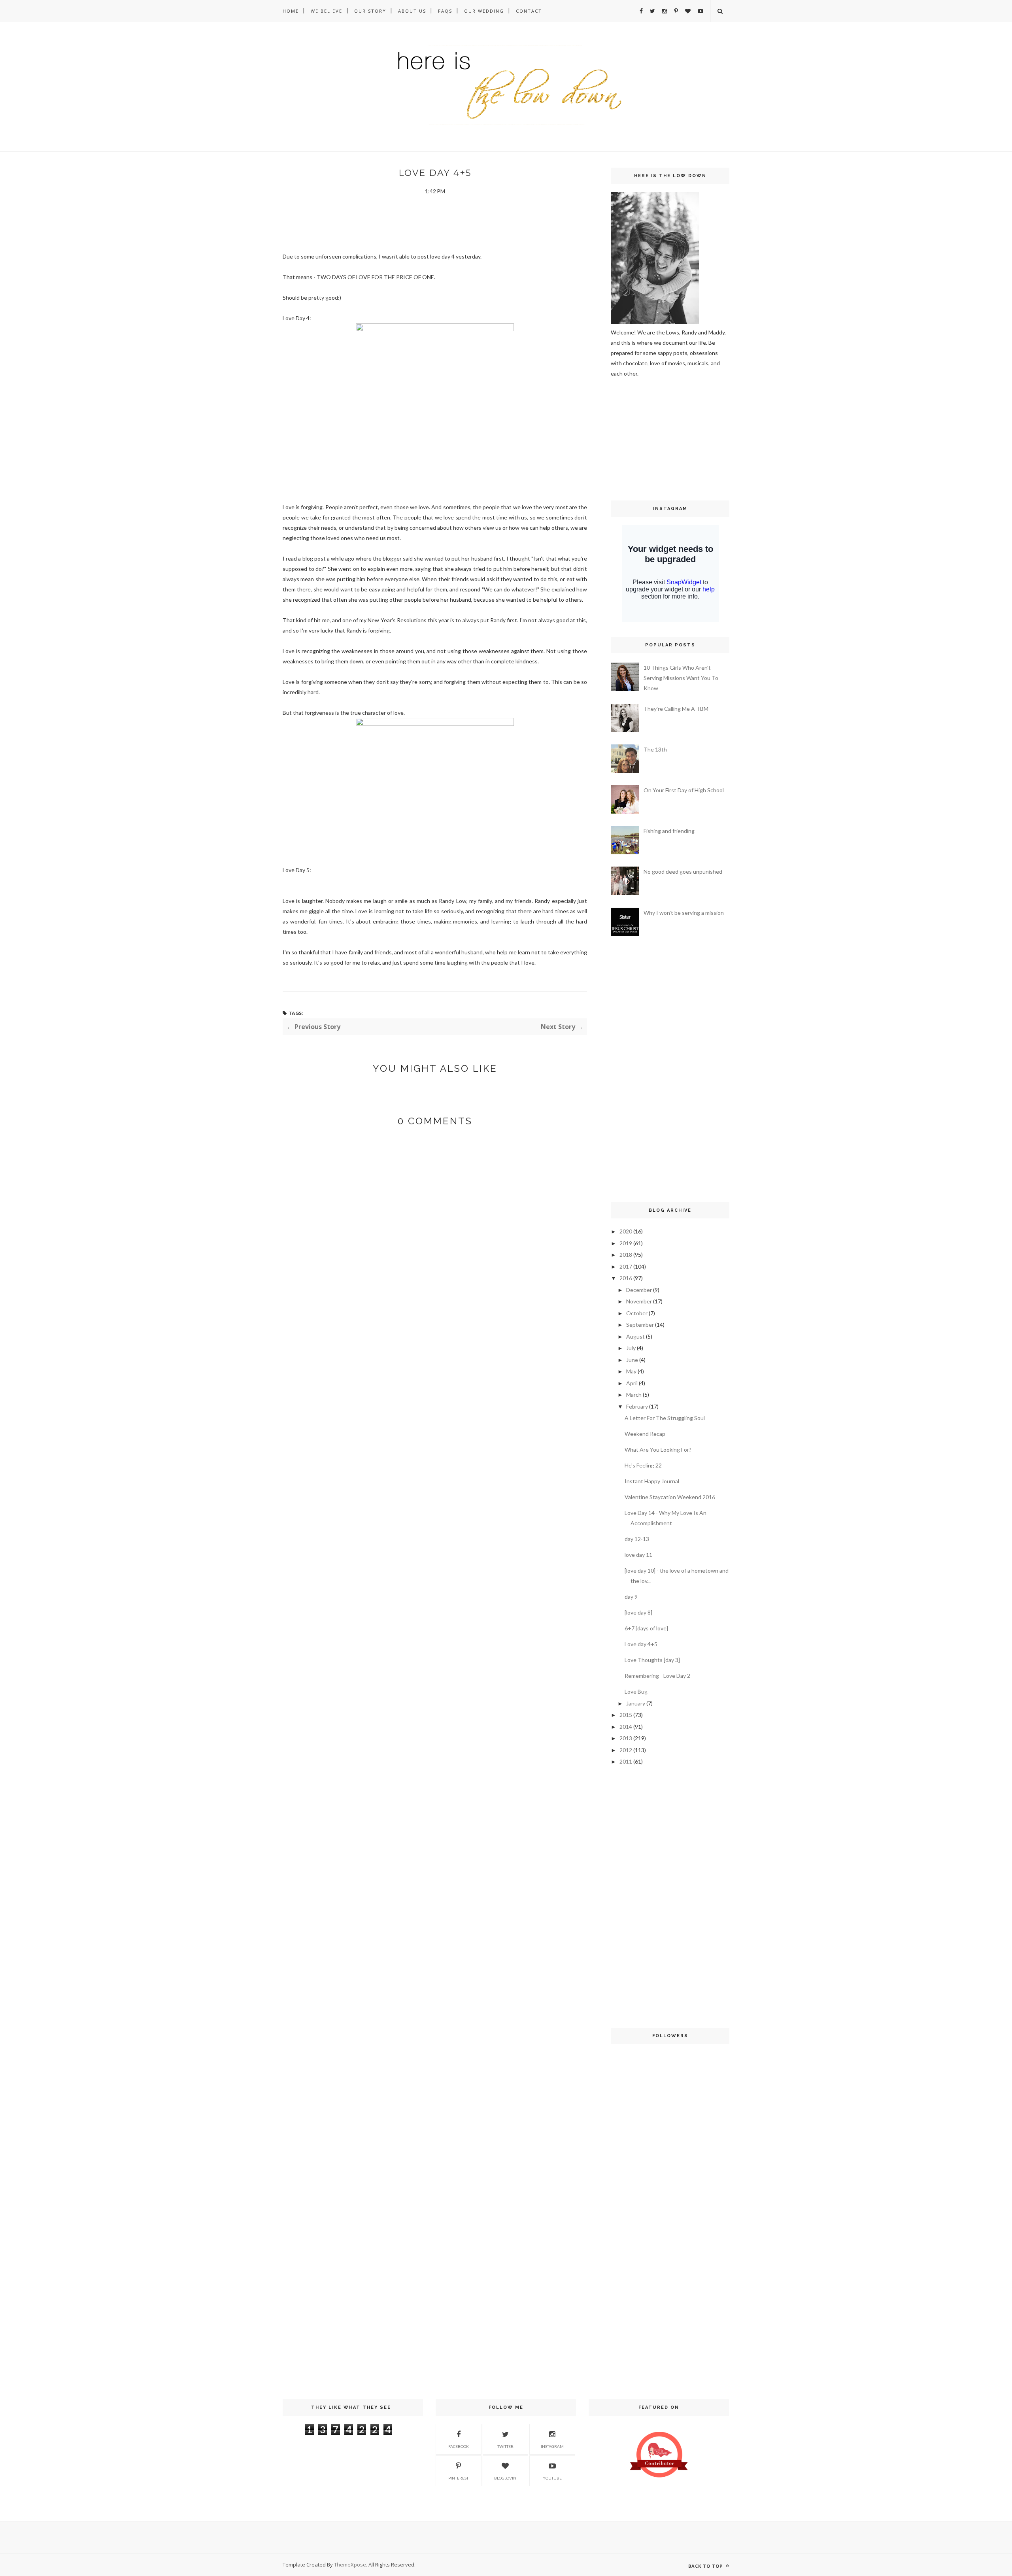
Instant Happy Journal (652, 1481)
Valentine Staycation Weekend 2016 (670, 1497)
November (639, 1301)
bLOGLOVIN (505, 2478)
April (632, 1383)
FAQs (445, 11)
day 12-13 (637, 1539)
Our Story (370, 11)
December (639, 1290)
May (631, 1371)
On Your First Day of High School (684, 790)
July (631, 1348)
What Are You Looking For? (658, 1449)
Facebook (459, 2446)
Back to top (706, 2566)
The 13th (655, 749)
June (632, 1360)
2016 (626, 1278)
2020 (626, 1231)
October (637, 1313)
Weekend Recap (645, 1434)
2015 (626, 1715)
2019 (626, 1243)
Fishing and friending (669, 831)
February (637, 1406)
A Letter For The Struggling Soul (665, 1418)
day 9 (631, 1597)
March (634, 1395)
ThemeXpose (350, 2565)
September (640, 1325)
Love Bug (636, 1691)
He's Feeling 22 (643, 1465)
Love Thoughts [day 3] (652, 1660)
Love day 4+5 (641, 1644)
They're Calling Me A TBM (676, 709)
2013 (626, 1738)
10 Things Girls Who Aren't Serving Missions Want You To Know (681, 678)
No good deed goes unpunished (683, 872)
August (635, 1336)
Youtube (552, 2478)
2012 (626, 1750)
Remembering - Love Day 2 (657, 1676)
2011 (626, 1761)
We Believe (327, 11)
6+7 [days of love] (646, 1628)
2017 (626, 1266)
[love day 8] (638, 1612)
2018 (626, 1255)
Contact (529, 11)
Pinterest (458, 2478)
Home (291, 11)
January (636, 1703)
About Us (412, 11)
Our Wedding (484, 11)
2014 (626, 1727)
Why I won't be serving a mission (684, 913)
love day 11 (638, 1555)
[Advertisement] (634, 438)
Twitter (505, 2446)
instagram (552, 2446)
